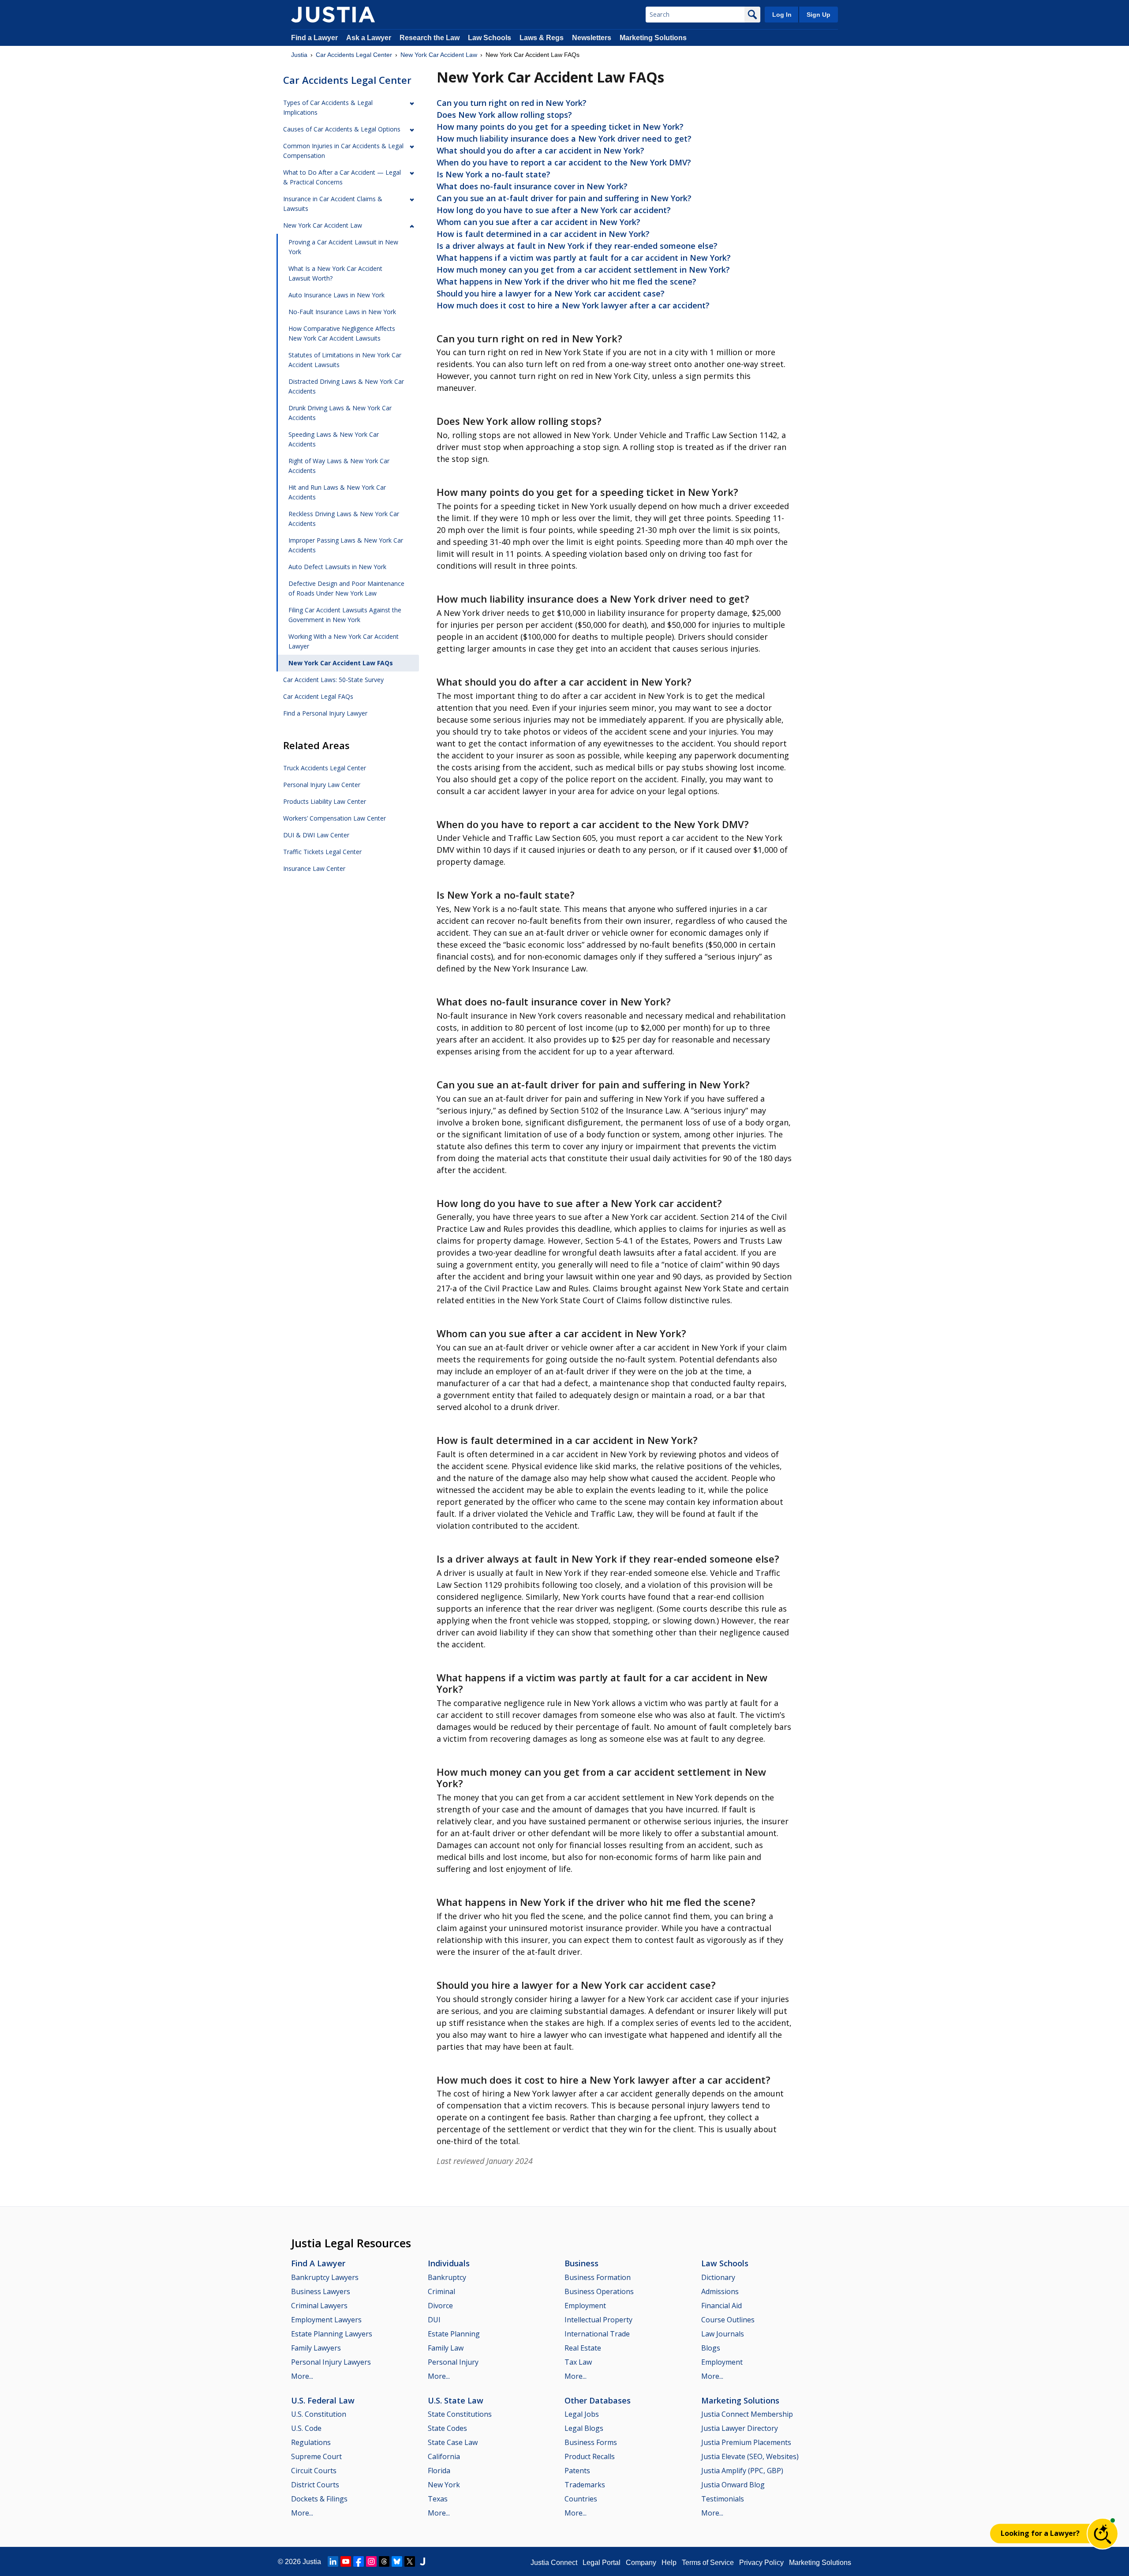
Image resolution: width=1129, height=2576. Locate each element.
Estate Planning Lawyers (332, 2334)
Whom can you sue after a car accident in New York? (538, 222)
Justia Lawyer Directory (740, 2428)
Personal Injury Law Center (322, 785)
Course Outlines (728, 2320)
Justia (299, 55)
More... (302, 2376)
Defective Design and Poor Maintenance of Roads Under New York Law (346, 588)
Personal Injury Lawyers (331, 2362)
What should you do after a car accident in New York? (540, 150)
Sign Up (819, 15)
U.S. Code (306, 2428)
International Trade (597, 2334)
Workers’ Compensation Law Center (335, 818)
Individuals (449, 2263)
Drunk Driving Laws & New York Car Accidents (340, 413)
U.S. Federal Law (323, 2400)
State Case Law (453, 2442)
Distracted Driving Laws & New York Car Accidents (346, 386)
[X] (410, 2561)
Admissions (720, 2291)
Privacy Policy (761, 2563)
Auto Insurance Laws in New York (336, 295)
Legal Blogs (584, 2428)
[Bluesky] (397, 2561)
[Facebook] (359, 2561)
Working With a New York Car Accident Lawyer (344, 641)
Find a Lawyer (314, 38)
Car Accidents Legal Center (354, 55)
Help (669, 2563)
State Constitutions (460, 2414)
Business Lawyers (321, 2291)
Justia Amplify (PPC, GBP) (742, 2471)
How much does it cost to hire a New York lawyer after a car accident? (573, 305)
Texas (438, 2499)
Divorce (440, 2306)
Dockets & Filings (319, 2499)
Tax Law (578, 2362)
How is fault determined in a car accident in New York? (543, 234)
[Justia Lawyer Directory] (422, 2561)
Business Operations (599, 2291)
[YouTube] (346, 2561)
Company (641, 2563)
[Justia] (333, 15)
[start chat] (1103, 2534)
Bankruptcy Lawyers (325, 2277)
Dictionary (718, 2277)
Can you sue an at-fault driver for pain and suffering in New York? (564, 198)
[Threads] (384, 2561)
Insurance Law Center (314, 868)
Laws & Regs (542, 38)
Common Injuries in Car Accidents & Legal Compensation (343, 151)
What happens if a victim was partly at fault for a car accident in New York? (584, 258)
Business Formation (598, 2277)
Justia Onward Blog (733, 2485)
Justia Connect (554, 2563)
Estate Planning (454, 2334)
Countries (581, 2499)
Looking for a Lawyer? (1040, 2533)
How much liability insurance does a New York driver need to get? (564, 139)
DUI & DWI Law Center (316, 835)
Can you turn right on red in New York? (512, 103)
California (444, 2456)
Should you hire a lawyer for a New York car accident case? (551, 293)
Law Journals (723, 2334)
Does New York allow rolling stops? (504, 115)
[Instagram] (371, 2561)
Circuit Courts (314, 2471)
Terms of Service (708, 2563)
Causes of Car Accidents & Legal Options (342, 129)
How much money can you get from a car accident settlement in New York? (583, 270)
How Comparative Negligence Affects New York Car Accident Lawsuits (342, 333)
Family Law (446, 2348)
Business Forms (591, 2442)
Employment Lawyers (326, 2320)
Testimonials (723, 2499)
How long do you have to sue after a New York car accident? (554, 210)
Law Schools (490, 38)
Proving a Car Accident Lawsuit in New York (343, 247)
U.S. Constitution (319, 2414)
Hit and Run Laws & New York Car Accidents (337, 492)
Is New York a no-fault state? (493, 174)
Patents (577, 2471)
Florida (439, 2471)
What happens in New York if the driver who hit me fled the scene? (566, 281)
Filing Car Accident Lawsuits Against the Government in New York (345, 615)
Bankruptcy (447, 2277)
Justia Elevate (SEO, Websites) (750, 2456)
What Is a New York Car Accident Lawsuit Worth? (335, 273)
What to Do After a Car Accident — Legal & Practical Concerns (342, 177)
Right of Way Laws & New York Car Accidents (339, 466)
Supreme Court (316, 2456)
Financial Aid (722, 2306)
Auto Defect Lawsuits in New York (337, 567)
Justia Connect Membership (747, 2414)
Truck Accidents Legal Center (325, 768)
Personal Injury (453, 2362)
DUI (434, 2320)
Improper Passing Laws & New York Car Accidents (346, 545)
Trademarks (585, 2485)
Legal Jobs (582, 2414)
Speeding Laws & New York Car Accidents (334, 439)
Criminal (441, 2291)
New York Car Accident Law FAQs (341, 663)
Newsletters (592, 38)
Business (581, 2263)
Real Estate (583, 2348)
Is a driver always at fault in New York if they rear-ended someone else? (577, 246)
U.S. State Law (456, 2400)
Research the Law (430, 38)
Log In (782, 15)
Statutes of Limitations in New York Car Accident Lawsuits (345, 360)
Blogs (711, 2348)
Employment (585, 2306)
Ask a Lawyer (370, 38)
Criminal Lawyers (319, 2306)
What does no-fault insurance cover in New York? (532, 186)
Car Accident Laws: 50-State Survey (333, 680)
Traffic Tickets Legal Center (322, 852)
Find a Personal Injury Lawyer (325, 713)
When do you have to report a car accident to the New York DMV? (564, 162)
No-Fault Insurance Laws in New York (342, 312)
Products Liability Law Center (325, 801)
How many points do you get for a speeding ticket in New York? (560, 127)
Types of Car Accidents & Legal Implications (328, 107)
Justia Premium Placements (746, 2442)
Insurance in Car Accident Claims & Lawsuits (333, 204)
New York (444, 2485)
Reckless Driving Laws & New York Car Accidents (344, 519)
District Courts (315, 2485)
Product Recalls (590, 2456)
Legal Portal (602, 2563)
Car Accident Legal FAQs (318, 696)
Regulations (311, 2442)
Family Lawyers (316, 2348)
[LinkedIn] (333, 2561)
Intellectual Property (598, 2320)
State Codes (447, 2428)
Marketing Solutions (653, 38)
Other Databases (598, 2400)
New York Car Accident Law (439, 55)
